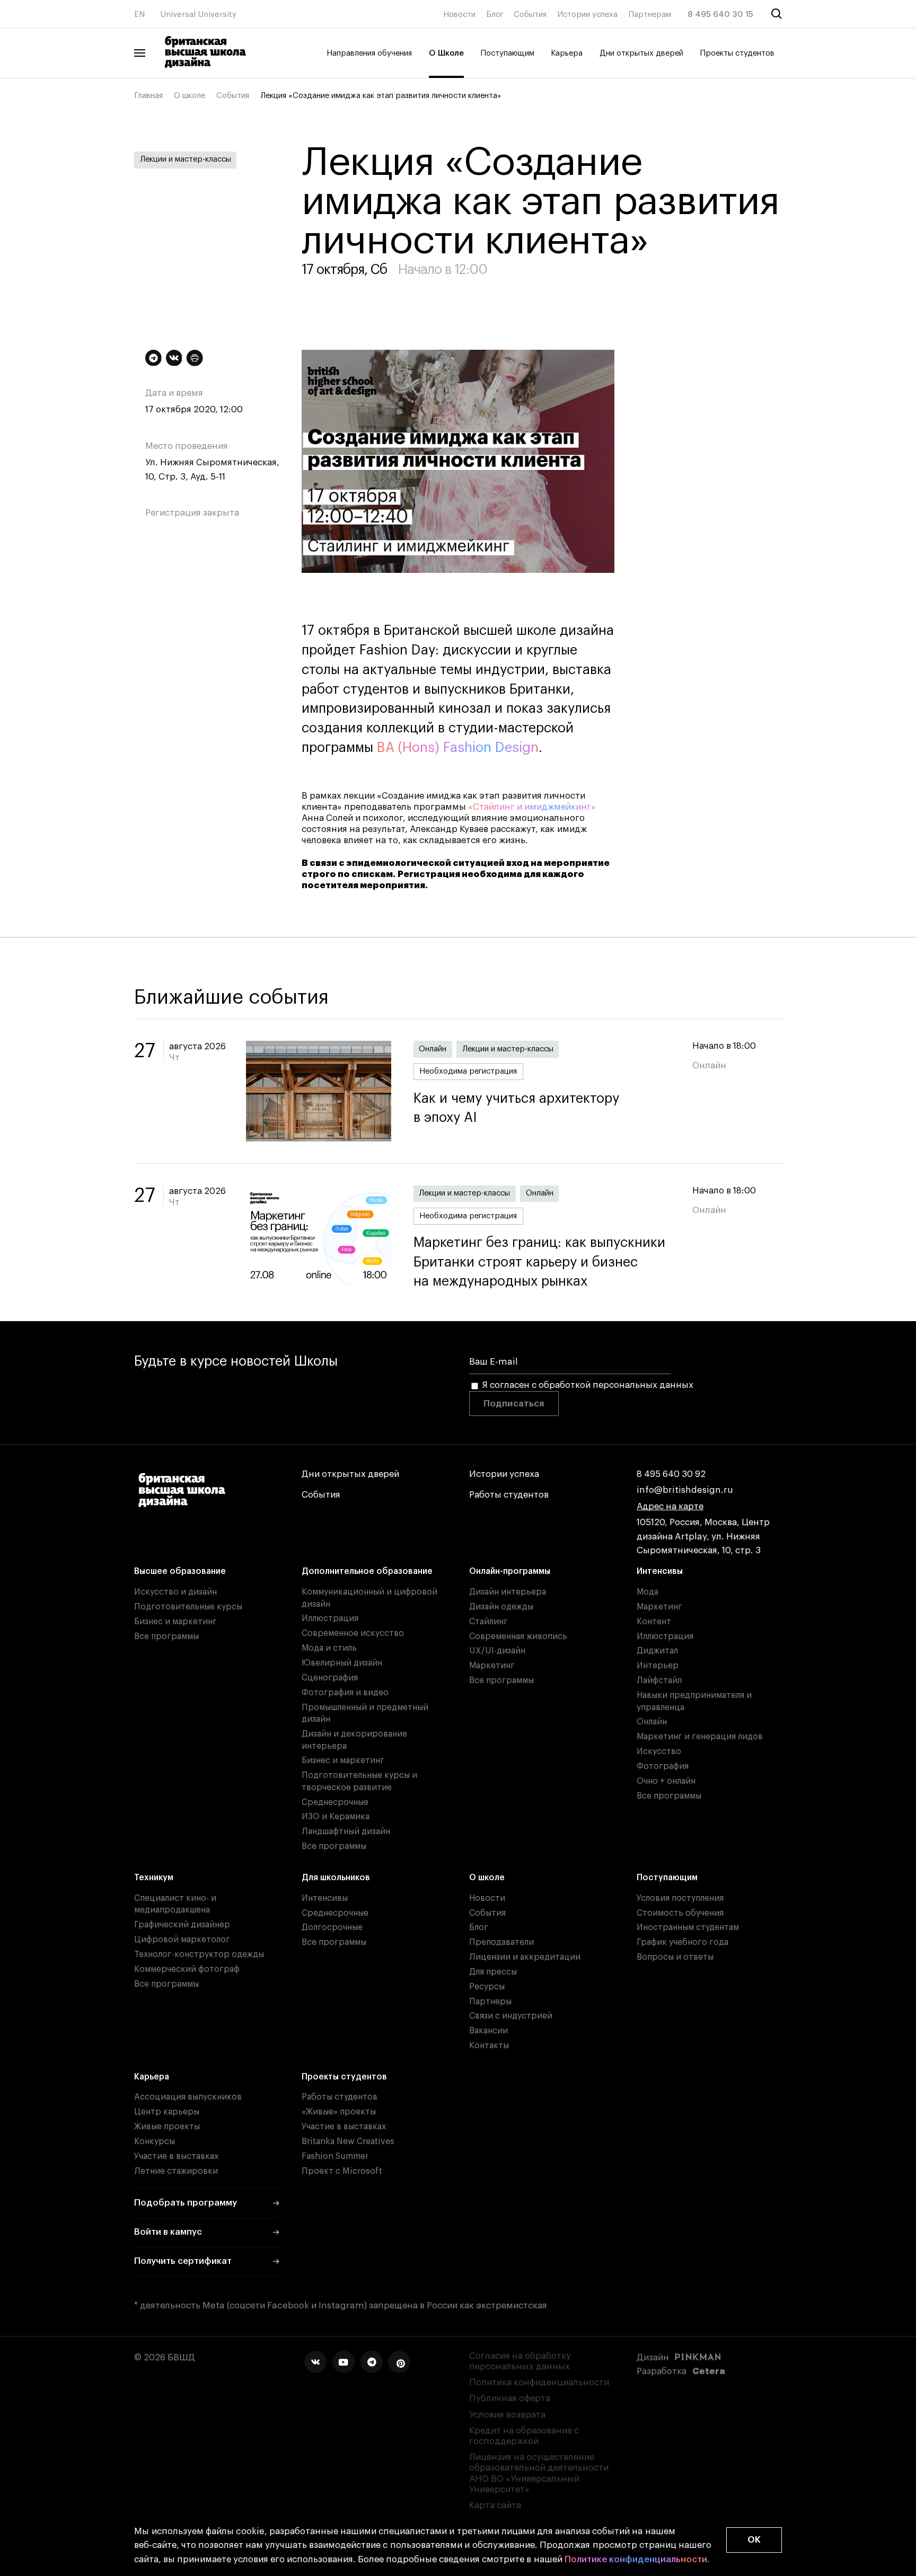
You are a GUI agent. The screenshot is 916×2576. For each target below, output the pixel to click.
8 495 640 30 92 (671, 1474)
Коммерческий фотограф (187, 1969)
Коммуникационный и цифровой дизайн (369, 1598)
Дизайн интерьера (508, 1592)
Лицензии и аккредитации (525, 1957)
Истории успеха (587, 15)
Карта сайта (495, 2505)
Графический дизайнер (182, 1925)
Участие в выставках (176, 2156)
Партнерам (650, 15)
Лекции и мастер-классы (186, 159)
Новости (459, 15)
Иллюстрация (330, 1618)
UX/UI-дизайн (497, 1651)
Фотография (663, 1766)
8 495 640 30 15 (720, 15)
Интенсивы (660, 1571)
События (530, 15)
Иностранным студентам (688, 1927)
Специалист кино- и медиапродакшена (175, 1904)
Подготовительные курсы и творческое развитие (359, 1781)
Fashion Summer (335, 2156)
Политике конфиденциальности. (637, 2559)
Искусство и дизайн (175, 1592)
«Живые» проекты (339, 2112)
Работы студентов (509, 1495)
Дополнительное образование (367, 1571)
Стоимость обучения (680, 1913)
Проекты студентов (737, 53)
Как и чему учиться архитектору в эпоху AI (516, 1108)
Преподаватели (501, 1942)
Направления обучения (369, 53)
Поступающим (507, 53)
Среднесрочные (335, 1802)
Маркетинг (492, 1666)
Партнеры (490, 2002)
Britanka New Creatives (348, 2141)
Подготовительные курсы (188, 1607)
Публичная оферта (510, 2398)
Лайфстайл (659, 1680)
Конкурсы (155, 2141)
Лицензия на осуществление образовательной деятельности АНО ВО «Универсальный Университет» (539, 2473)
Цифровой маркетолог (182, 1940)
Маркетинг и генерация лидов (700, 1737)
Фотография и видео (345, 1693)
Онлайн (433, 1049)
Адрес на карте (670, 1506)
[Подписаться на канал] (153, 358)
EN (139, 15)
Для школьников (336, 1878)
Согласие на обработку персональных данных (520, 2361)
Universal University (198, 15)
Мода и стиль (329, 1648)
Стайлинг (488, 1622)
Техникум (154, 1878)
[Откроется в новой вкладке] (315, 2362)
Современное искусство (353, 1633)
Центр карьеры (167, 2112)
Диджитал (657, 1651)
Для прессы (493, 1972)
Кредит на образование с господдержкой (524, 2436)
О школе (190, 96)
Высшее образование (180, 1571)
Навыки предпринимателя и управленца (694, 1701)
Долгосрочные (332, 1927)
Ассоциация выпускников (188, 2097)
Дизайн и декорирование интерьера (354, 1740)
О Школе (446, 53)
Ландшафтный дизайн (346, 1831)
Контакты (489, 2046)
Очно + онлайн (666, 1781)
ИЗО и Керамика (336, 1817)
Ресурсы (487, 1987)
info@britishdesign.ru (685, 1490)
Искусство (659, 1751)
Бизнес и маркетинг (175, 1622)
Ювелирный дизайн (342, 1663)
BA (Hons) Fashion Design (458, 748)
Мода (648, 1592)
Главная (148, 96)
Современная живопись (518, 1636)
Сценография (330, 1678)
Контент (654, 1622)
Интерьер (658, 1666)
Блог (495, 15)
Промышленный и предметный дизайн (365, 1714)
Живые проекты (167, 2127)
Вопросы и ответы (675, 1957)
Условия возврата (507, 2415)
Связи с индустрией (511, 2016)
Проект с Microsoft (342, 2171)
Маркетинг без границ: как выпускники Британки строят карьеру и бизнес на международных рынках (539, 1262)
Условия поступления (680, 1898)
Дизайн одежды (501, 1607)
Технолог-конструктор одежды (199, 1954)
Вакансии (488, 2031)
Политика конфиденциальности (539, 2382)
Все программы (166, 1636)
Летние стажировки (176, 2171)
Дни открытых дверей (641, 53)
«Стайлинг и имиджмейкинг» (532, 807)
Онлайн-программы (510, 1571)
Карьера (567, 53)
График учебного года (682, 1942)
